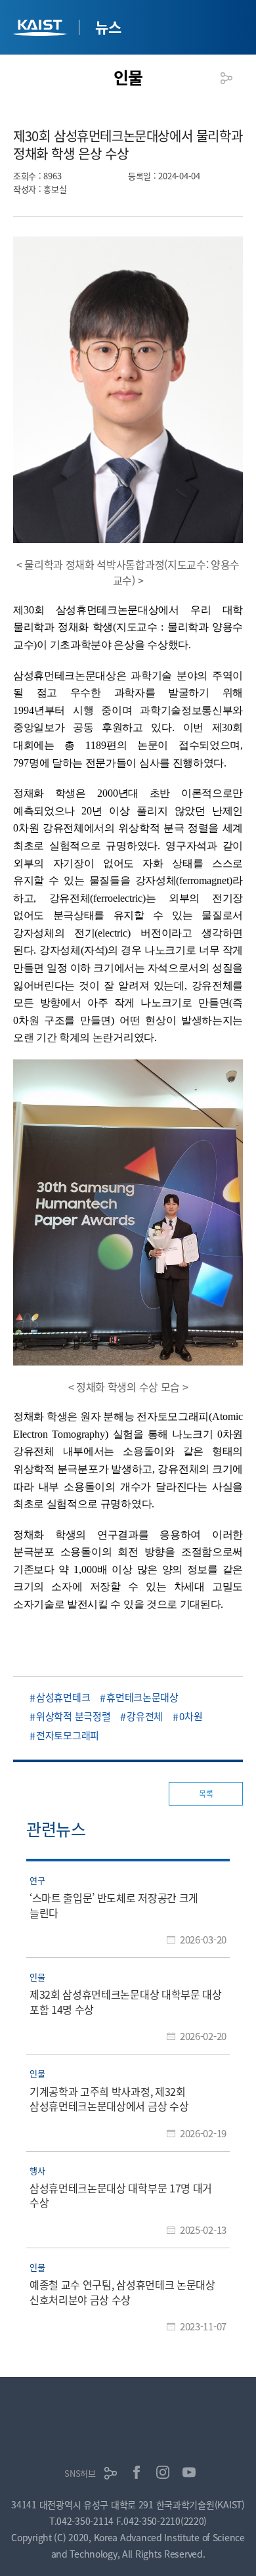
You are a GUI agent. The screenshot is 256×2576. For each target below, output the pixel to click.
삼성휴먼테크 (63, 1697)
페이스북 (137, 2472)
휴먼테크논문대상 (142, 1697)
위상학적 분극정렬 (73, 1716)
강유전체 (145, 1716)
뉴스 (108, 26)
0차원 (191, 1716)
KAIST (41, 29)
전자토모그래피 (68, 1735)
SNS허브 (80, 2473)
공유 (226, 78)
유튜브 (189, 2472)
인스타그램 (163, 2472)
